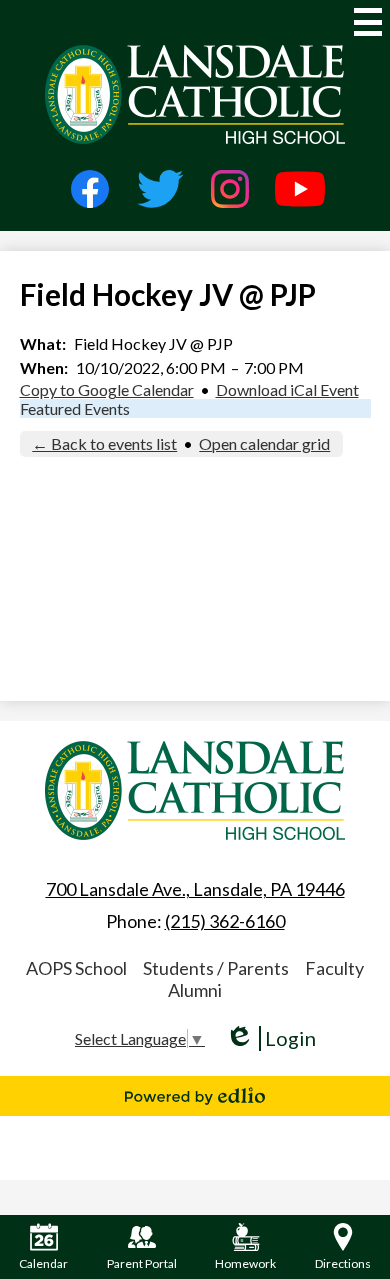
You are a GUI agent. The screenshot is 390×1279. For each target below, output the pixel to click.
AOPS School (76, 968)
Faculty (334, 968)
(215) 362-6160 (225, 921)
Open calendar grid (264, 443)
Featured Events (75, 408)
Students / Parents (216, 968)
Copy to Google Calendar (107, 389)
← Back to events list (104, 443)
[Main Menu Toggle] (368, 22)
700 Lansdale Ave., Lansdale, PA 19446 (195, 889)
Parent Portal (142, 1263)
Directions (343, 1263)
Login (270, 1038)
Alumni (195, 990)
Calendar (43, 1263)
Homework (245, 1263)
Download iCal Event (287, 389)
